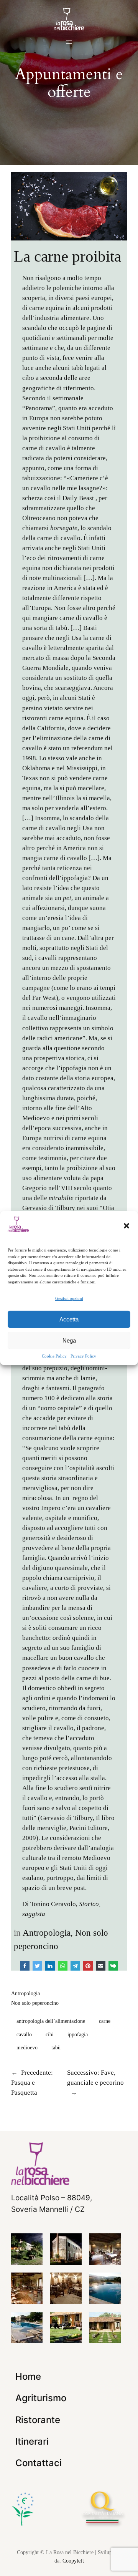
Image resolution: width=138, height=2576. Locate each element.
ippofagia (78, 2034)
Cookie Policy (54, 1356)
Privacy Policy (83, 1356)
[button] (127, 1226)
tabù (56, 2047)
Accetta (69, 1319)
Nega (69, 1340)
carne (105, 2021)
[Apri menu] (69, 42)
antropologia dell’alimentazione (51, 2021)
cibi (50, 2034)
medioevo (27, 2047)
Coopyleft (73, 2561)
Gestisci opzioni (69, 1298)
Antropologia (47, 1933)
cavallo (24, 2034)
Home (28, 2376)
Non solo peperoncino (35, 2003)
